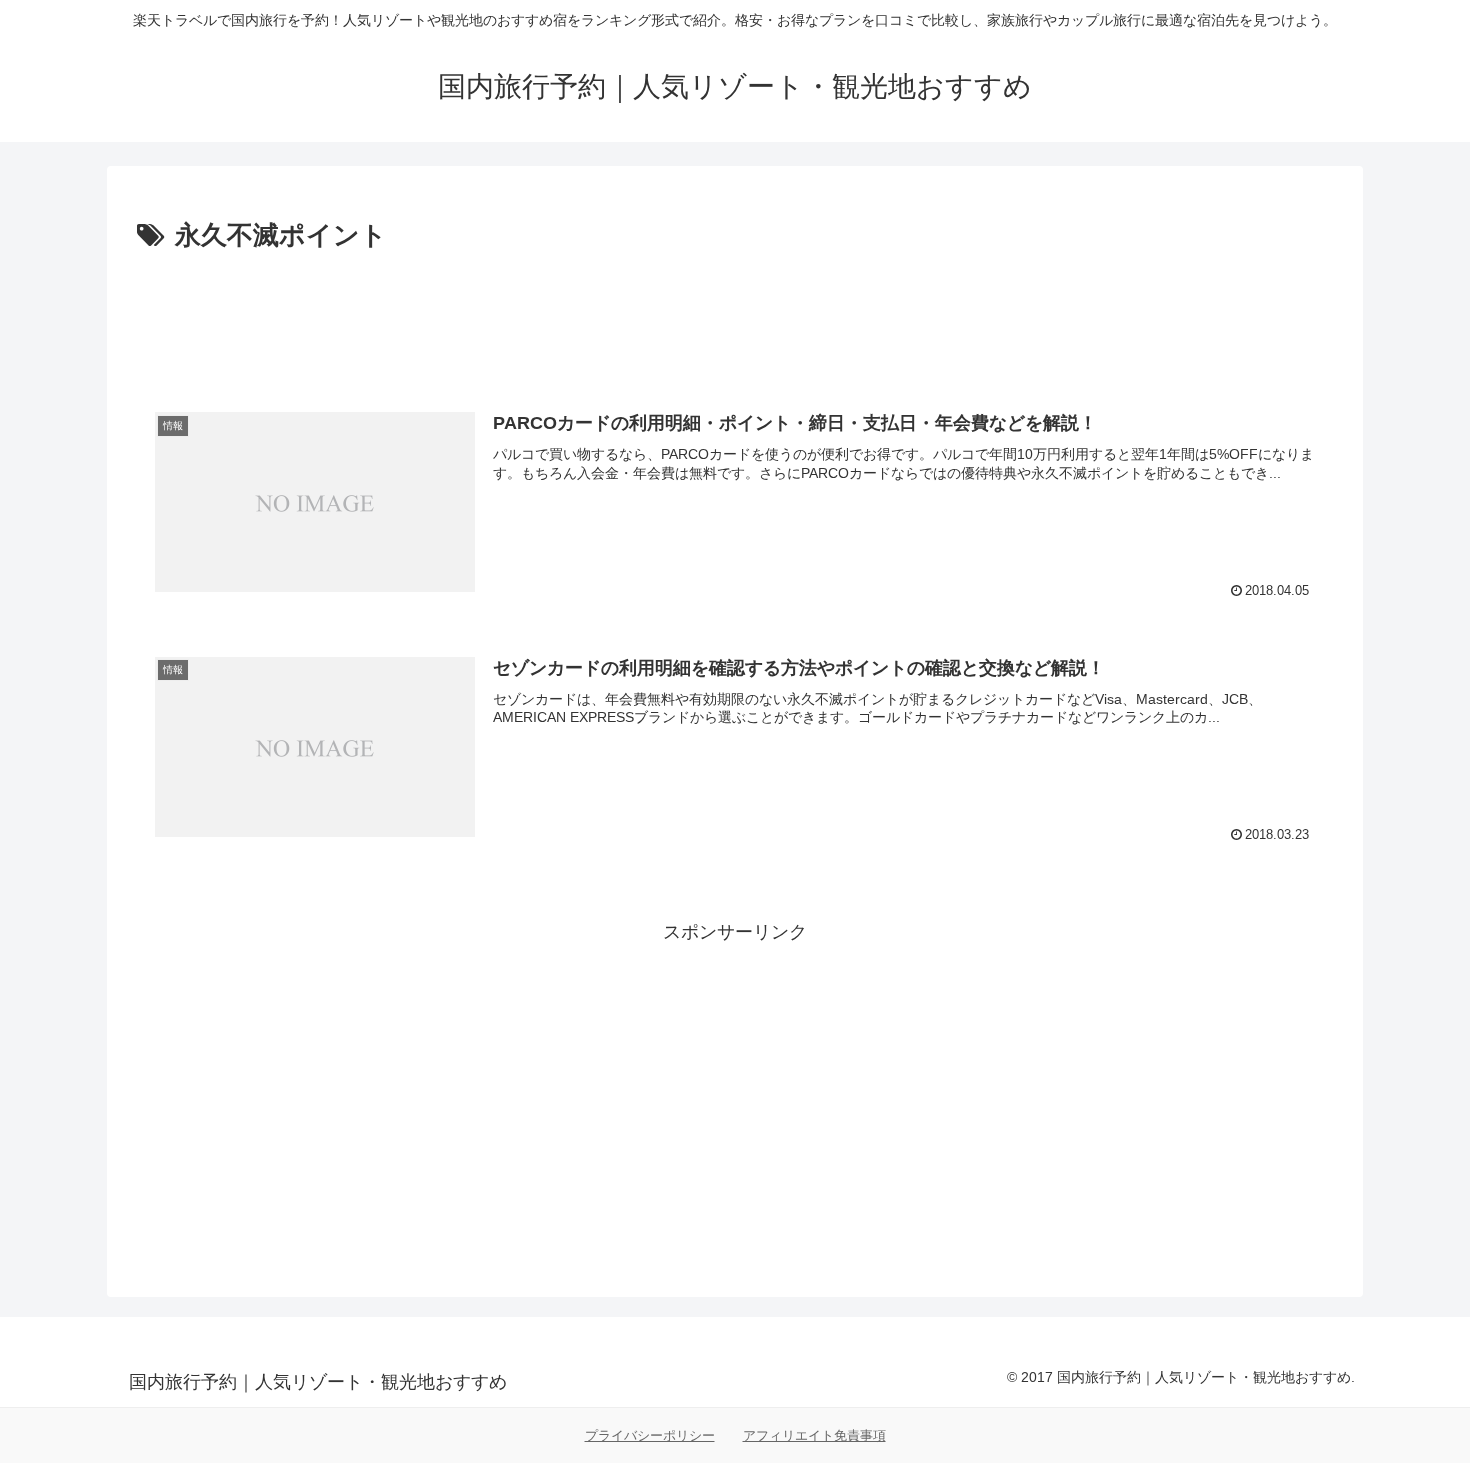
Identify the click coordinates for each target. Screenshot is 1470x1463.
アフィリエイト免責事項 (814, 1435)
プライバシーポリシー (650, 1435)
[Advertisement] (735, 314)
